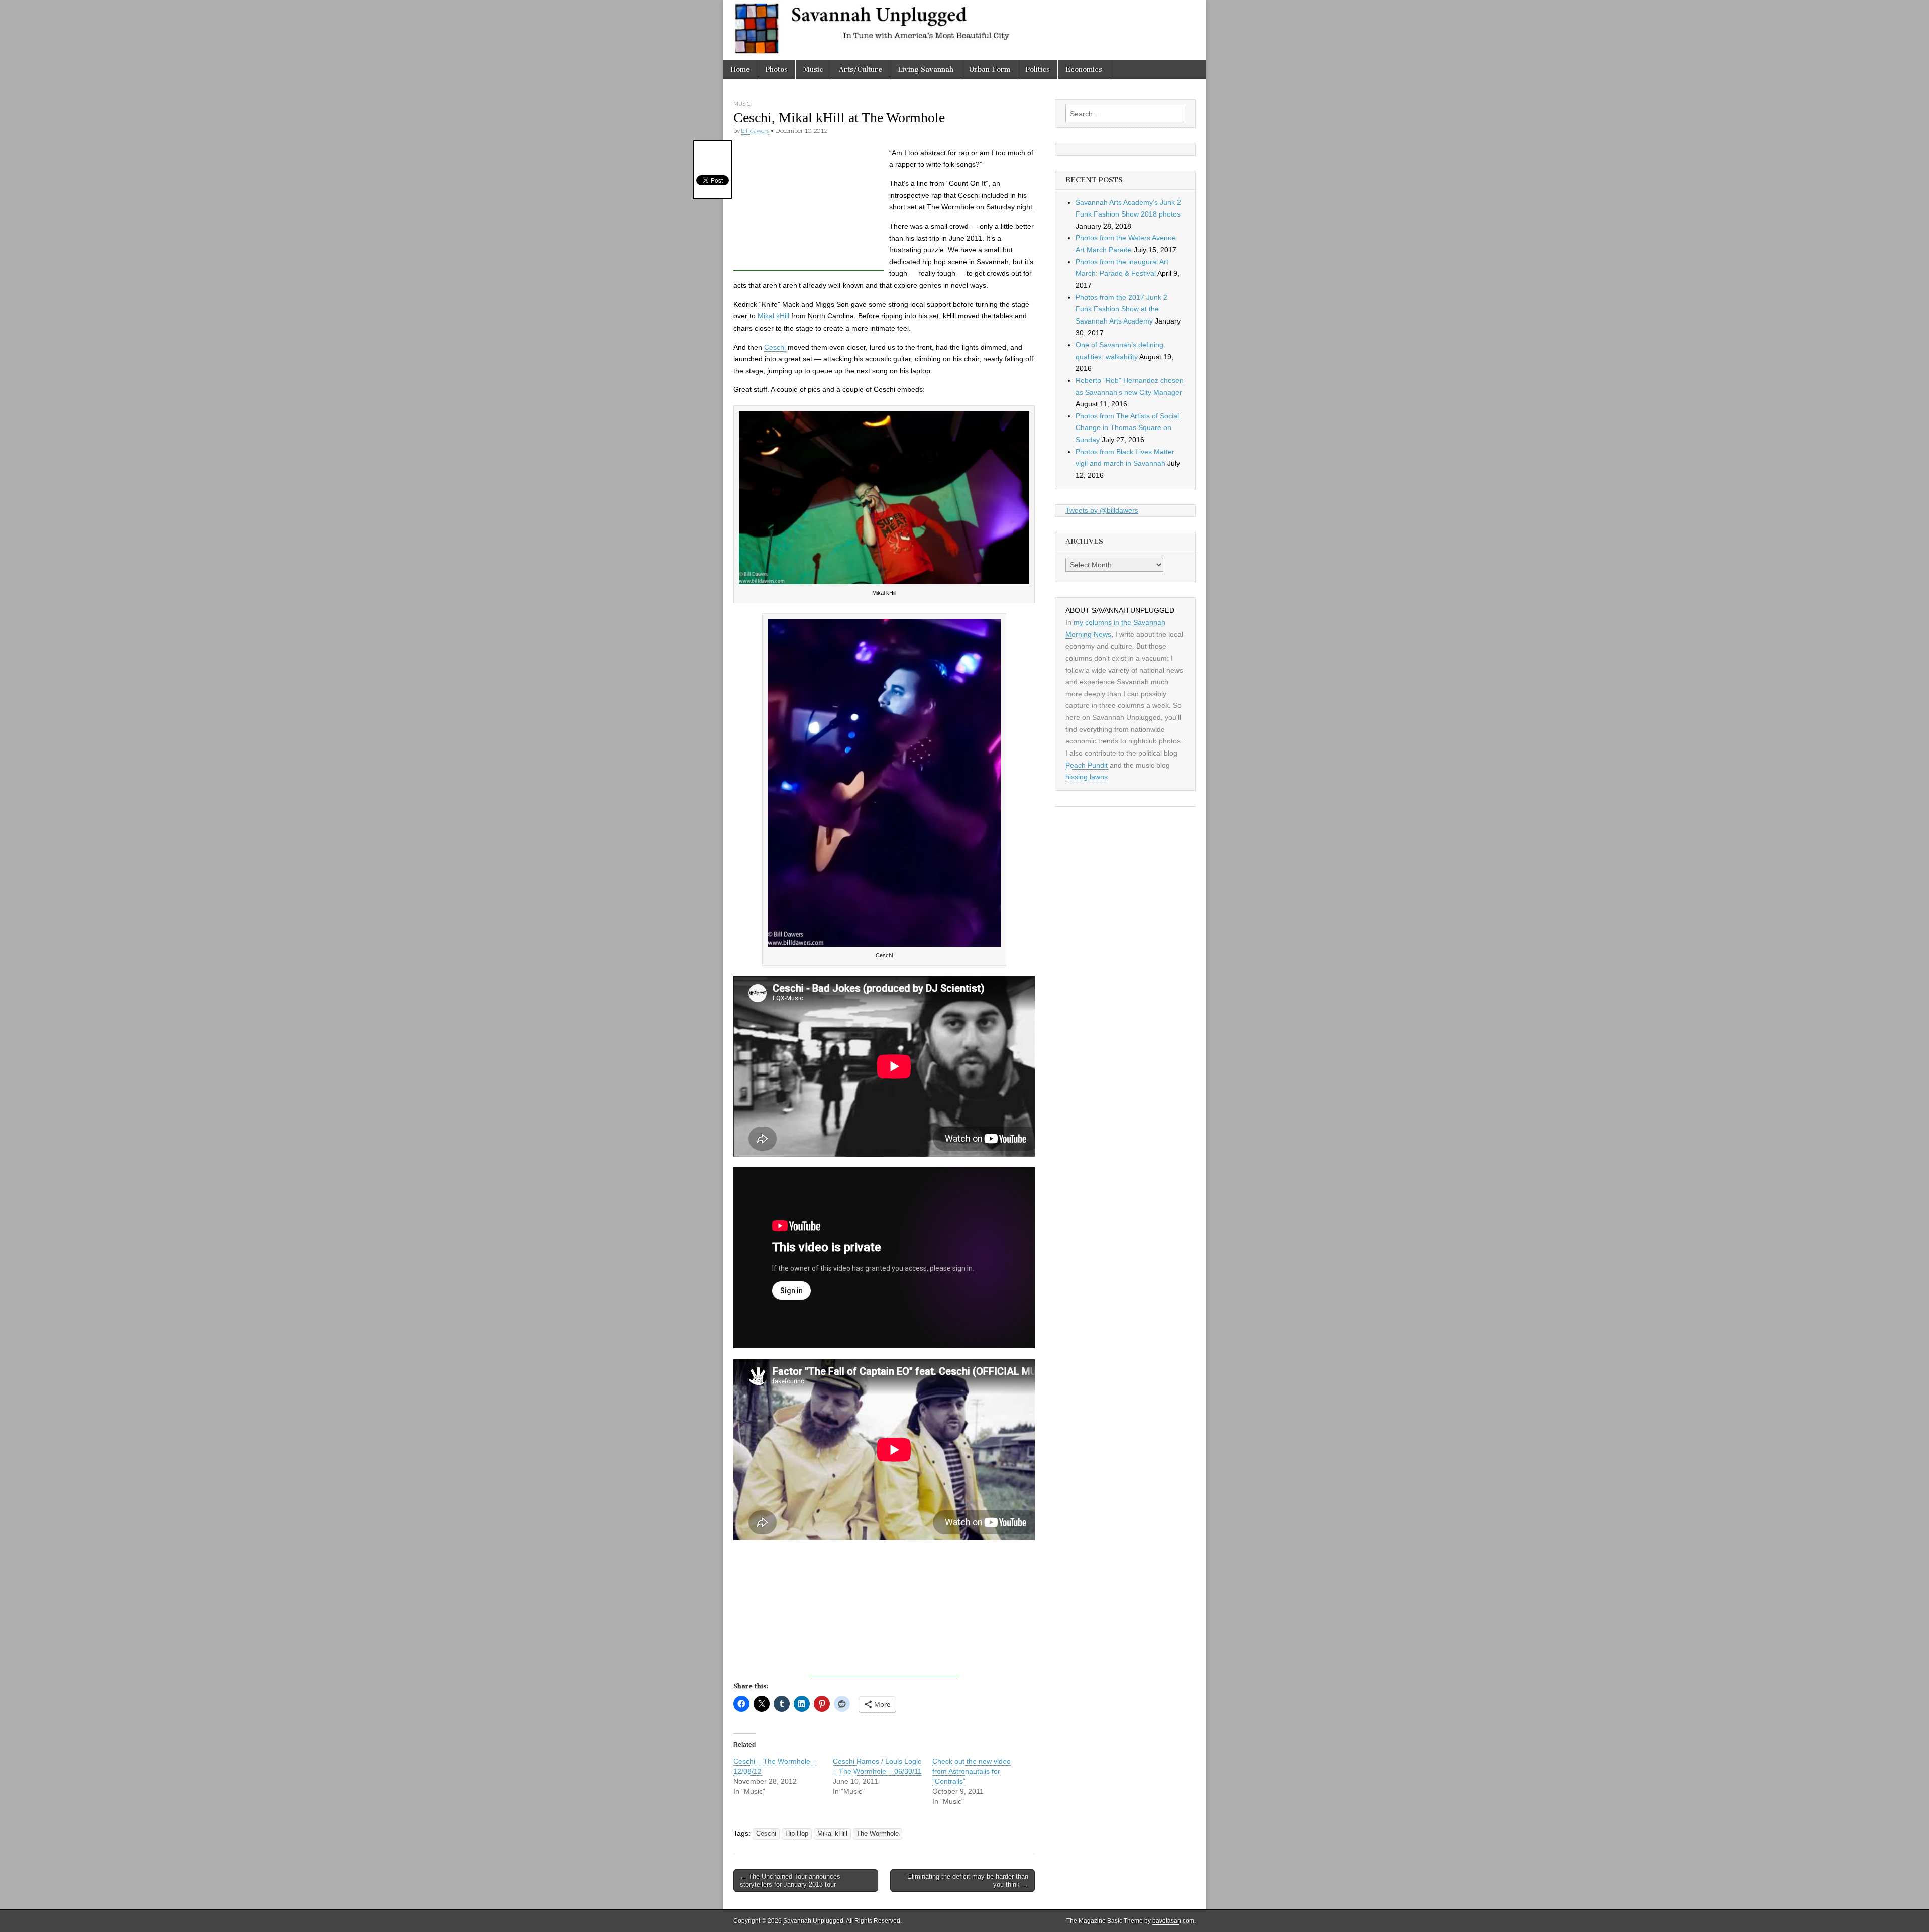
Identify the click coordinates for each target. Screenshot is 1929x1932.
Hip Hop (797, 1834)
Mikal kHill (773, 316)
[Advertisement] (809, 208)
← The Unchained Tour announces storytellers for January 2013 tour (790, 1881)
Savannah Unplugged (813, 1921)
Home (740, 70)
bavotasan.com (1173, 1921)
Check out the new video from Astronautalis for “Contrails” (972, 1771)
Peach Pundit (1087, 765)
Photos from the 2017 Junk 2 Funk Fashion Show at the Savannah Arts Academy (1121, 309)
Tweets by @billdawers (1102, 510)
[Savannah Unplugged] (964, 30)
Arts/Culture (861, 70)
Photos (777, 70)
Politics (1038, 70)
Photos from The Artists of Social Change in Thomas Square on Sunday (1127, 428)
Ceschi (775, 347)
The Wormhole (878, 1834)
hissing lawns (1087, 777)
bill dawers (755, 130)
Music (813, 70)
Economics (1084, 70)
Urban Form (990, 70)
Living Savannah (926, 70)
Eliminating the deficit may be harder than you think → (968, 1881)
